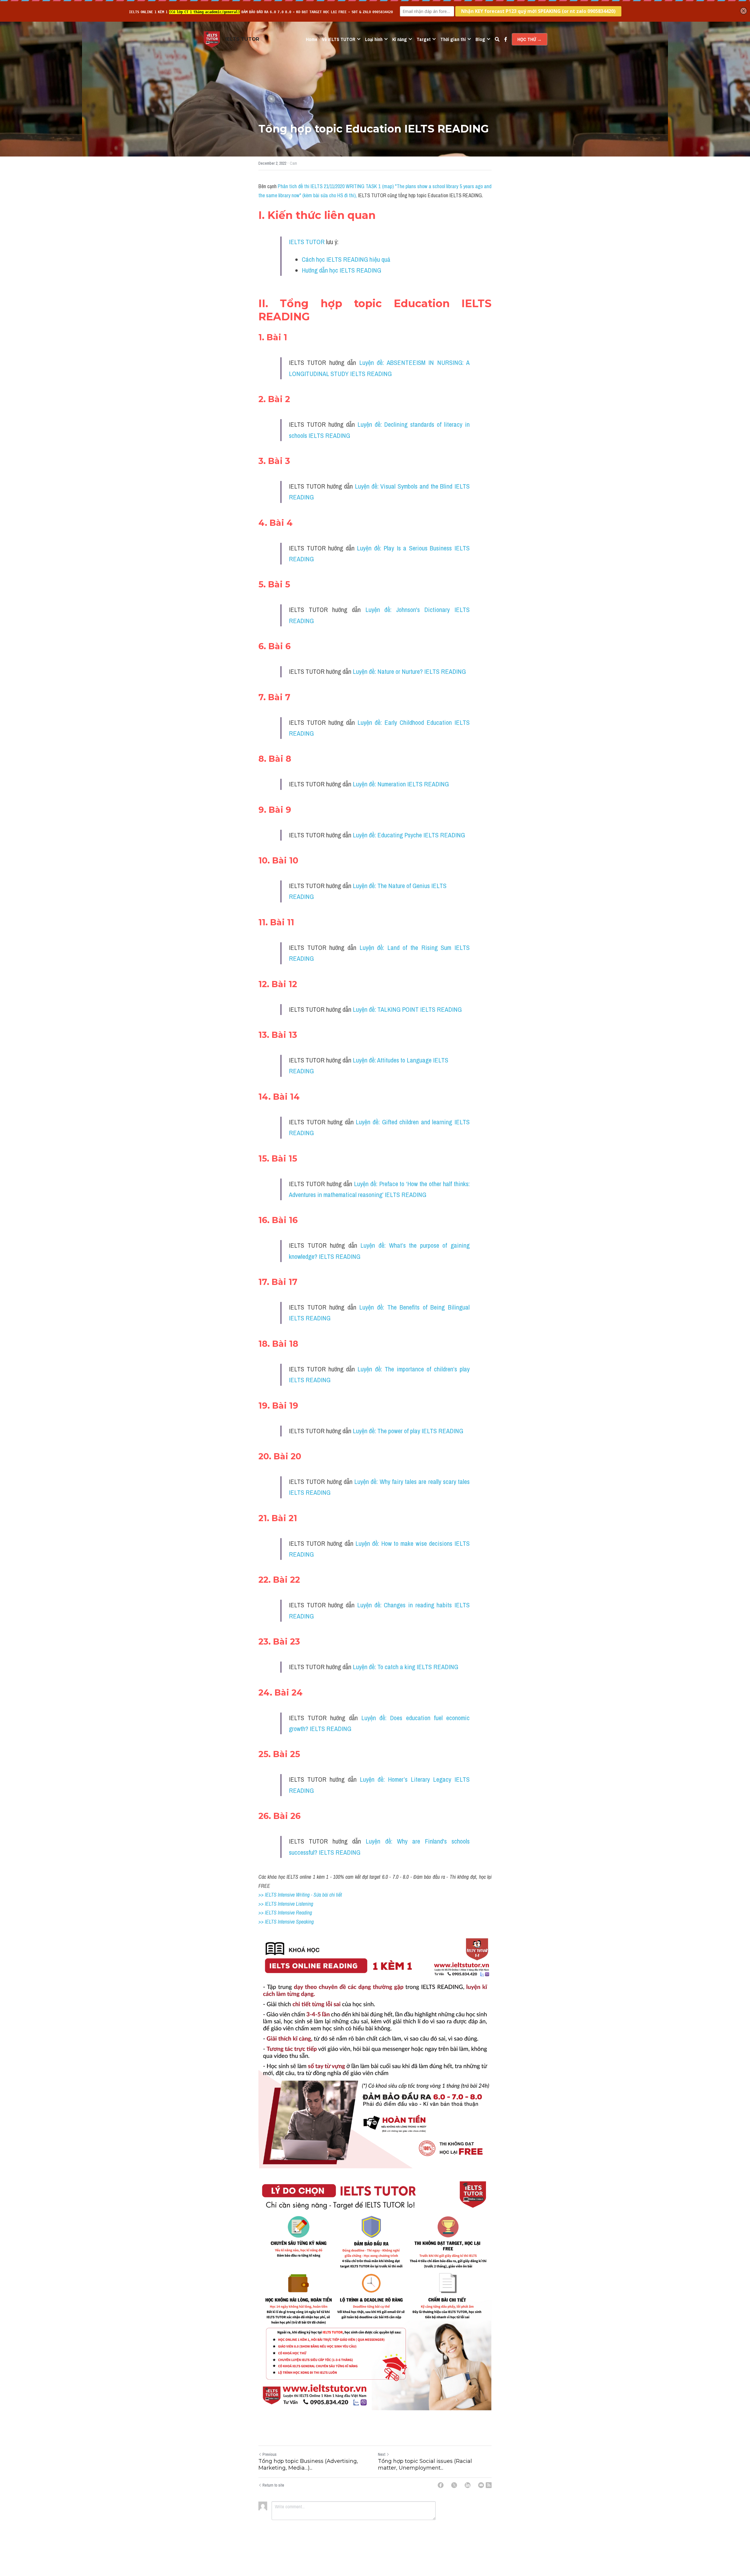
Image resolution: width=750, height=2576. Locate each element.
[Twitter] (454, 2485)
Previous (270, 2454)
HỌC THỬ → (530, 39)
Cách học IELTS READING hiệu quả (346, 259)
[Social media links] (506, 39)
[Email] (481, 2485)
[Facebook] (441, 2485)
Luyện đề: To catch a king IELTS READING (405, 1667)
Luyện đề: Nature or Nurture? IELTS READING (409, 671)
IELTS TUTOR (307, 242)
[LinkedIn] (468, 2485)
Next (382, 2454)
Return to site (273, 2485)
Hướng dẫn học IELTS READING (341, 270)
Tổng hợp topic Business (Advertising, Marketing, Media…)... (308, 2464)
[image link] (212, 39)
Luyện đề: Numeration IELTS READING (401, 784)
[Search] (497, 39)
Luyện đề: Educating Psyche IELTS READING (409, 835)
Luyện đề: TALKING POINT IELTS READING (407, 1009)
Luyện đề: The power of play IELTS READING (408, 1431)
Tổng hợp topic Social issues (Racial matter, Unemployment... (425, 2464)
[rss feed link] (489, 2485)
